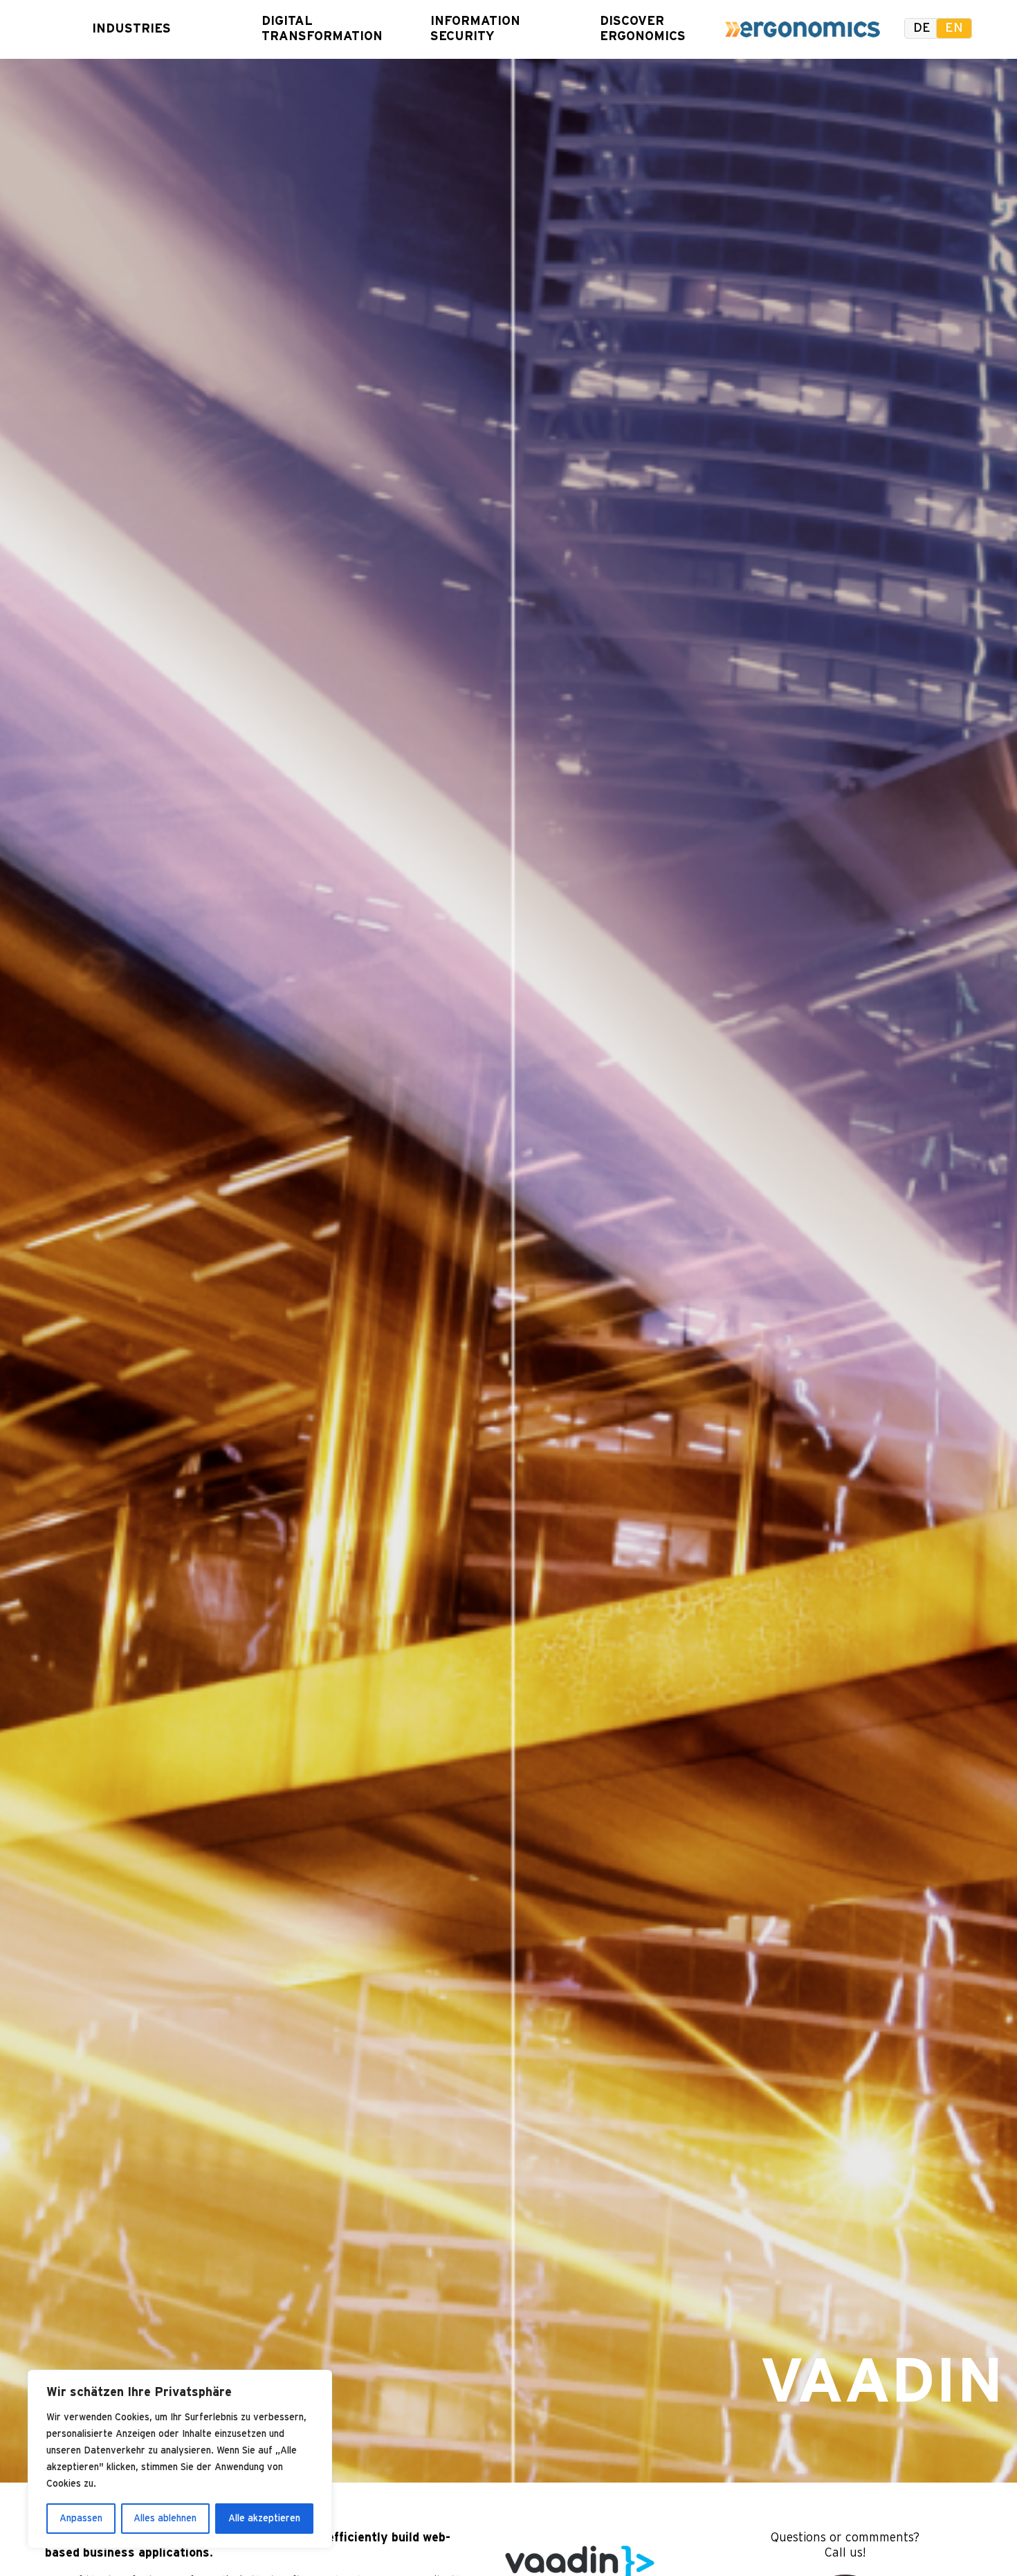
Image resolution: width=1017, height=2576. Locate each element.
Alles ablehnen (165, 2519)
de (922, 28)
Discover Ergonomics (637, 29)
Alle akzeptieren (264, 2519)
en (954, 28)
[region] (180, 2459)
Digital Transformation (299, 29)
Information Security (468, 29)
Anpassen (81, 2519)
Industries (129, 29)
